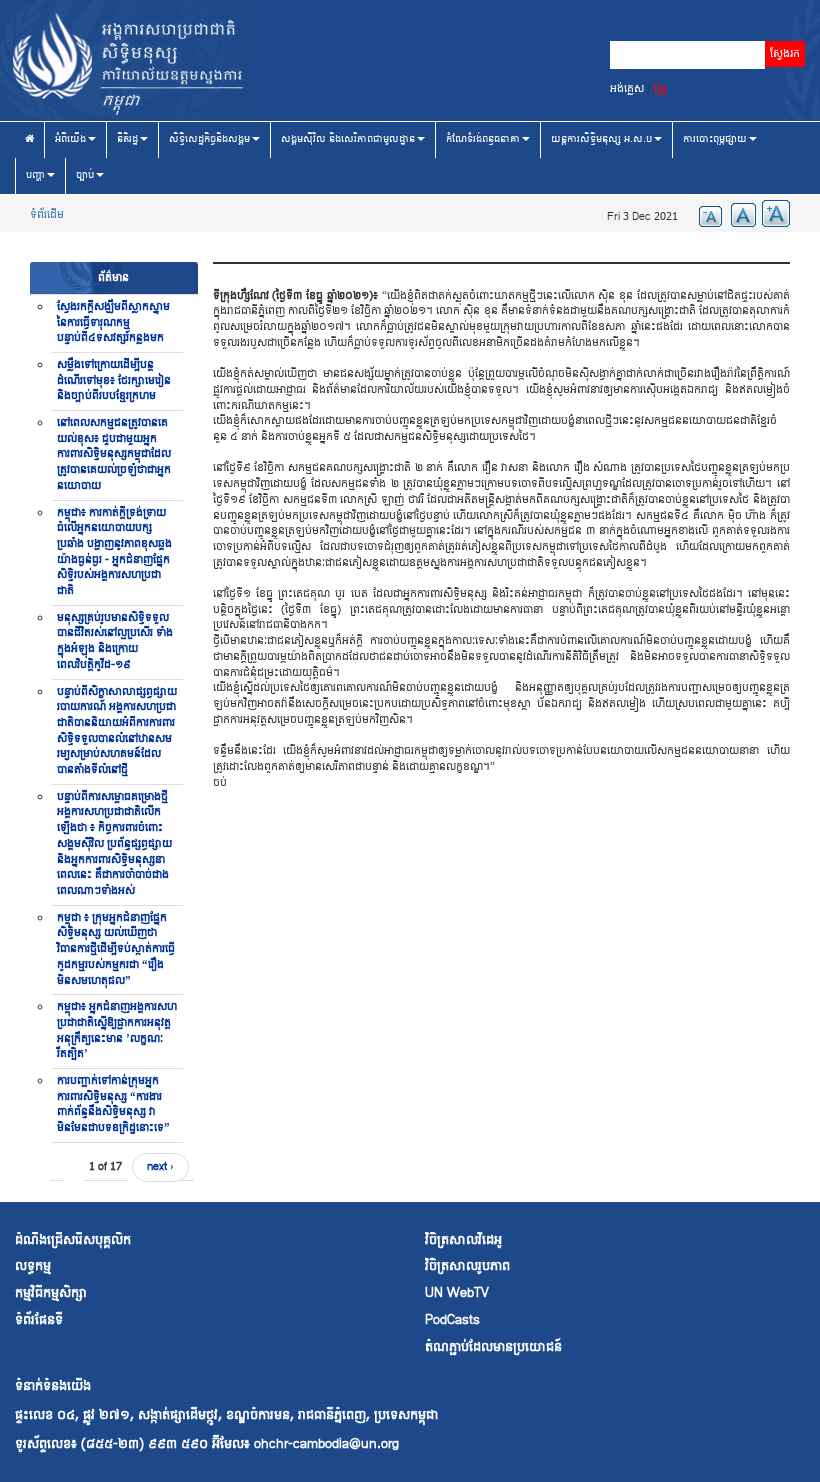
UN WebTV (457, 1293)
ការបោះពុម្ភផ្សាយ (715, 139)
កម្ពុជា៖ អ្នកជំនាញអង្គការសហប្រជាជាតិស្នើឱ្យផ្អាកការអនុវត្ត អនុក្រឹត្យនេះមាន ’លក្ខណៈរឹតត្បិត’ (117, 1030)
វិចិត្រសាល (451, 1266)
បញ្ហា (35, 175)
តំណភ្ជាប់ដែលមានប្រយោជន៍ (493, 1347)
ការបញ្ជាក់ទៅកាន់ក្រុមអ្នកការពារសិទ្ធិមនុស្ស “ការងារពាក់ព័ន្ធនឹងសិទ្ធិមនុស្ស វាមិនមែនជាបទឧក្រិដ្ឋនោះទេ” (113, 1104)
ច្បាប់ (85, 175)
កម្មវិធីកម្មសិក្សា (51, 1293)
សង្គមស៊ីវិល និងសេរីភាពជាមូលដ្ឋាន (348, 139)
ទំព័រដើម (47, 215)
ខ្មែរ (660, 89)
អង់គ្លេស (627, 89)
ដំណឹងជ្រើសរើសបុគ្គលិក (73, 1240)
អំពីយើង (70, 139)
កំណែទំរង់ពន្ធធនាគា (483, 139)
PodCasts (452, 1320)
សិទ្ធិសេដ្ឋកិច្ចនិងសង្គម (209, 139)
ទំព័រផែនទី (39, 1320)
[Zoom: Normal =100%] (739, 213)
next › (160, 1167)
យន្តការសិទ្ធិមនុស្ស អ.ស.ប (601, 139)
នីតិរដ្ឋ (127, 139)
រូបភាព (494, 1266)
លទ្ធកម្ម (33, 1266)
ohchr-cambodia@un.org (326, 1444)
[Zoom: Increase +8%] (773, 213)
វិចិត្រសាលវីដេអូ (463, 1240)
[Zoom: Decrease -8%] (705, 213)
